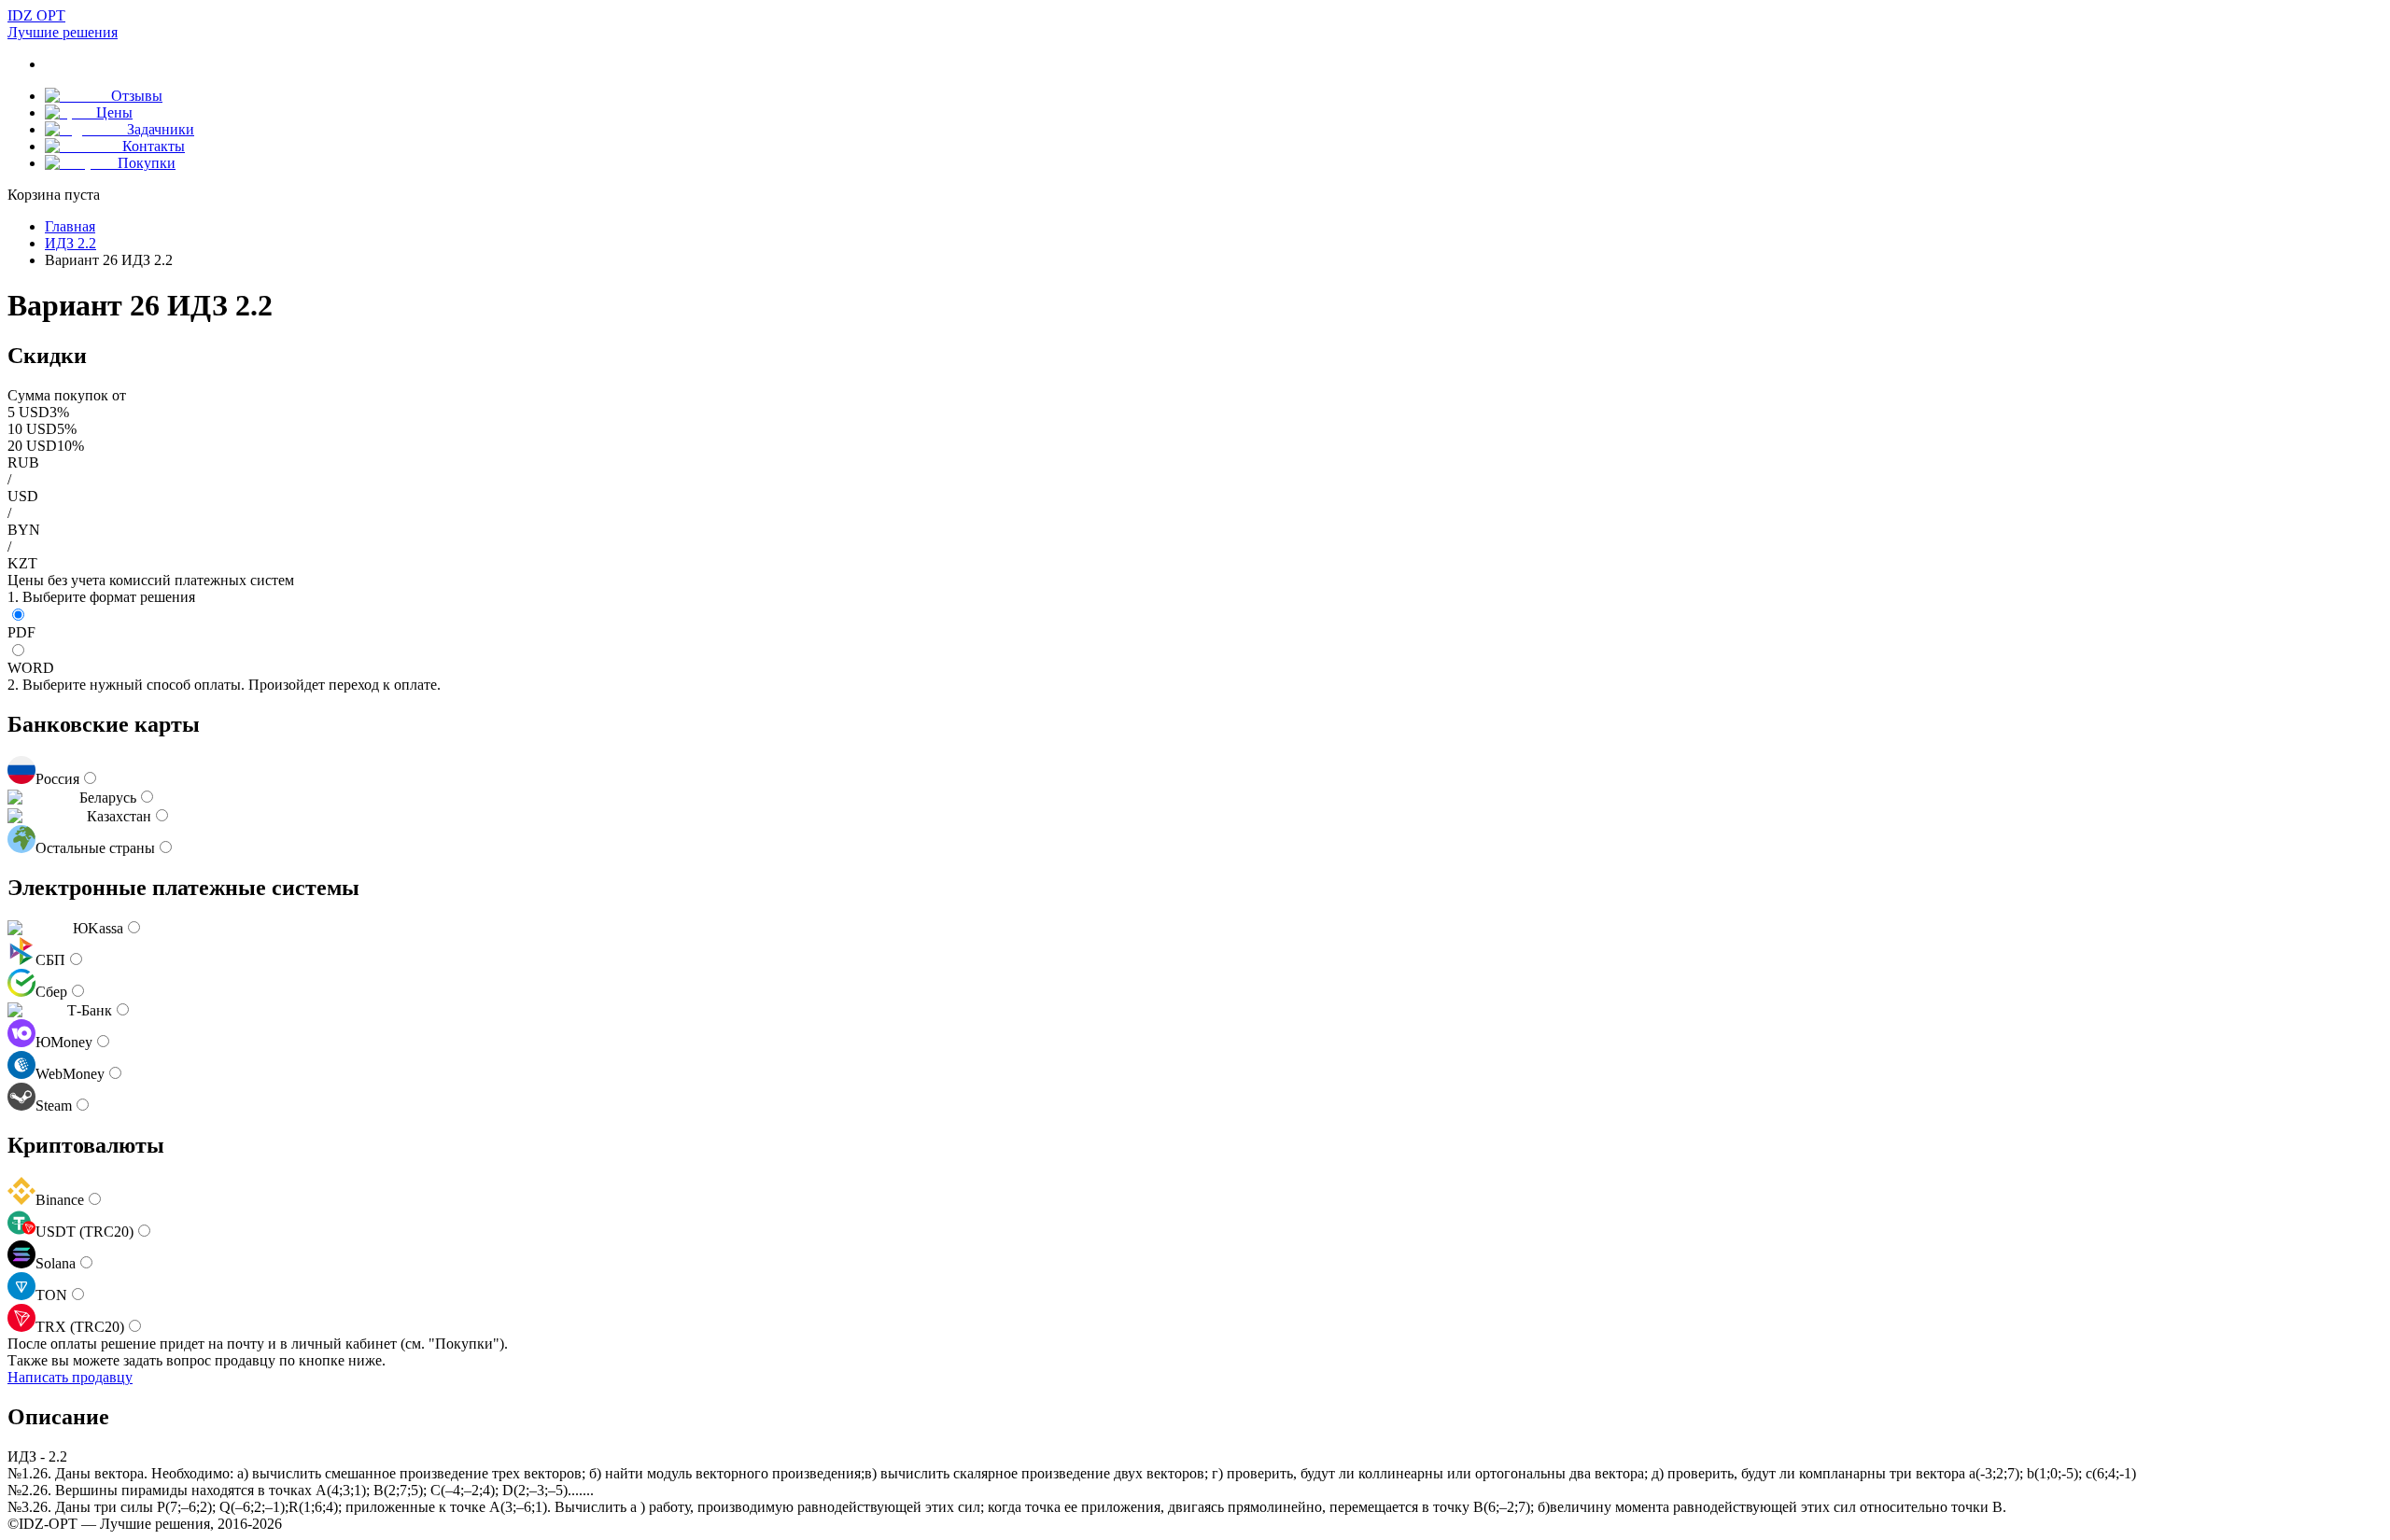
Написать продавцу (70, 1377)
